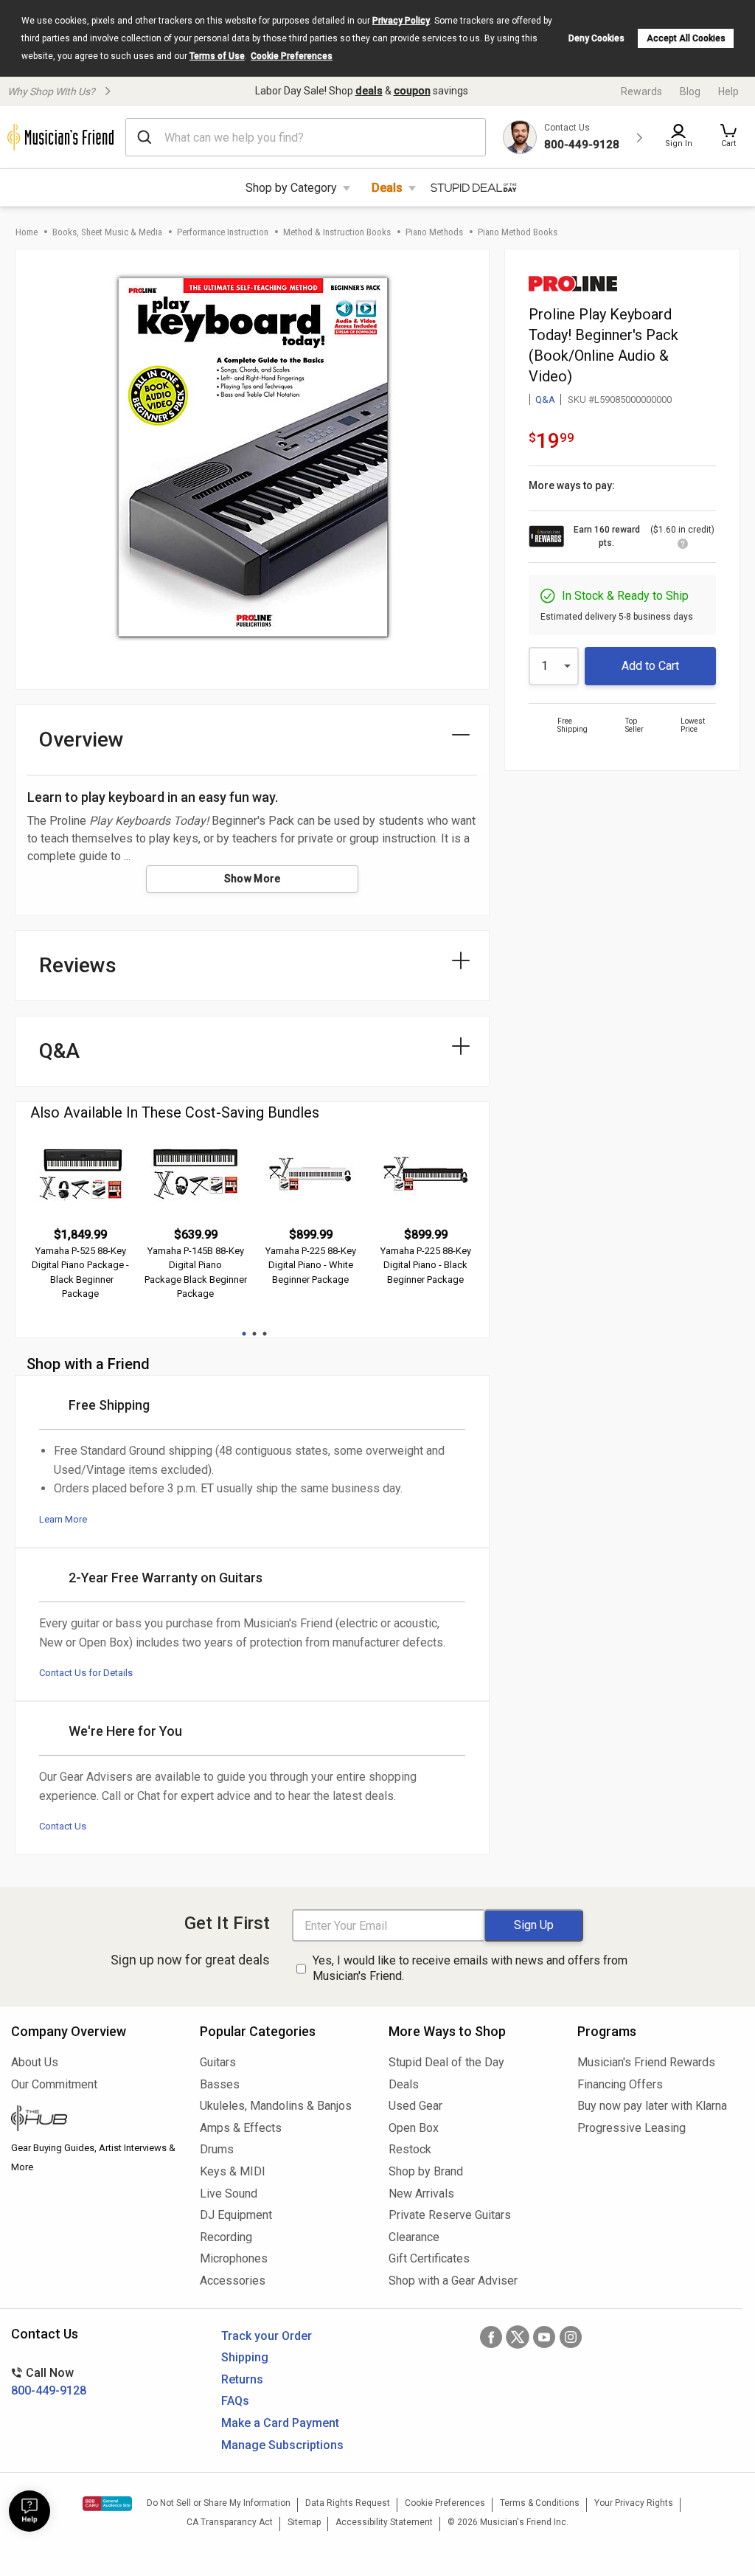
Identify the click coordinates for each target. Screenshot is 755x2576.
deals (369, 91)
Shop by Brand (426, 2171)
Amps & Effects (241, 2128)
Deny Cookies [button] (596, 38)
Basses (220, 2084)
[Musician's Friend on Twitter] (518, 2337)
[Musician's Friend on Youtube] (544, 2337)
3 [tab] (265, 1334)
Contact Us (63, 1826)
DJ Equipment (236, 2215)
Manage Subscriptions (282, 2445)
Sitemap (304, 2522)
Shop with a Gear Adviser (453, 2281)
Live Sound (229, 2194)
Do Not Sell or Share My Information (219, 2503)
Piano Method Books (518, 232)
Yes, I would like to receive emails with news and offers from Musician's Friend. (470, 1968)
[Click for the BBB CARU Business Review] (107, 2504)
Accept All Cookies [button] (686, 38)
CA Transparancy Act (230, 2522)
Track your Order (267, 2336)
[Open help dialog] (29, 2511)
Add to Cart (650, 666)
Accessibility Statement (384, 2522)
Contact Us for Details (86, 1673)
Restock (410, 2149)
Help (728, 91)
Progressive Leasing (632, 2128)
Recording (226, 2237)
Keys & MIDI (233, 2171)
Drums (217, 2149)
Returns (242, 2379)
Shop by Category (291, 188)
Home (27, 232)
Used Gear (415, 2106)
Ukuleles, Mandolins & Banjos (276, 2106)
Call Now (49, 2382)
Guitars (218, 2062)
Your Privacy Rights (634, 2503)
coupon (412, 91)
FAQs (235, 2401)
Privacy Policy (401, 21)
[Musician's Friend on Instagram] (571, 2337)
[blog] (94, 2120)
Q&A (545, 399)
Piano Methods (434, 232)
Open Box (414, 2128)
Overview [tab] (81, 740)
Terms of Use (217, 56)
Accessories (233, 2281)
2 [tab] (254, 1334)
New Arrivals (421, 2194)
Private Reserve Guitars (450, 2215)
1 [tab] (244, 1334)
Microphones (234, 2258)
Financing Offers (620, 2084)
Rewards (641, 91)
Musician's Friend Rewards (646, 2062)
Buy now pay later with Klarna (652, 2106)
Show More (253, 879)
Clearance (414, 2237)
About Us (35, 2062)
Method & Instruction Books (337, 232)
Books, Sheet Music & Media (107, 232)
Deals (387, 188)
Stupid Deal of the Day (446, 2062)
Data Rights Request (348, 2503)
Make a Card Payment (280, 2423)
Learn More (63, 1519)
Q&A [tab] (59, 1051)
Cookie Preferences (292, 56)
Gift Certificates (429, 2258)
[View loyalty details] (683, 546)
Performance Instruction (223, 232)
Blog (690, 91)
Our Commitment (54, 2084)
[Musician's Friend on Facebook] (491, 2337)
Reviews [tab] (78, 965)
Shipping (245, 2357)
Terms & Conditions (540, 2503)
